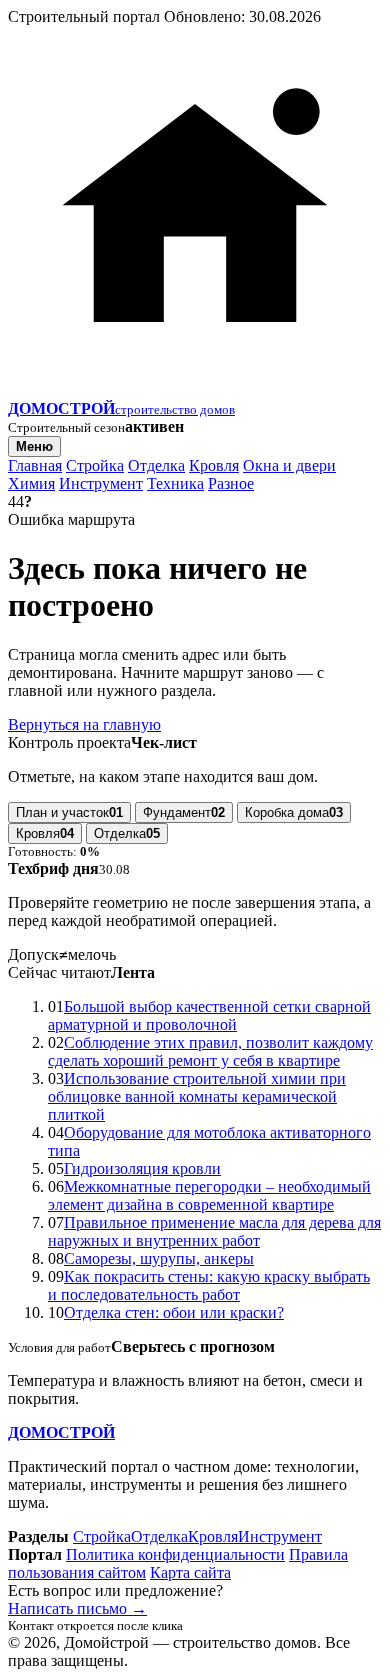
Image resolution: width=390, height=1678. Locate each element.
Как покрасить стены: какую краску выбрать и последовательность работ (209, 1285)
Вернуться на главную (84, 724)
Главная (35, 465)
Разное (231, 483)
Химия (31, 483)
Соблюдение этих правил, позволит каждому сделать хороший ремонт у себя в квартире (210, 1051)
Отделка (156, 465)
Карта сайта (190, 1572)
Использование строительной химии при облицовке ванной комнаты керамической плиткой (197, 1096)
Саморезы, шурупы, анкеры (159, 1258)
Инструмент (101, 483)
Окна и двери (289, 465)
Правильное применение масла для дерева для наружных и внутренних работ (214, 1231)
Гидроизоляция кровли (142, 1168)
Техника (175, 483)
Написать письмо (77, 1608)
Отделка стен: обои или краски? (174, 1312)
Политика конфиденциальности (175, 1554)
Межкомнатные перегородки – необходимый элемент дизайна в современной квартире (209, 1195)
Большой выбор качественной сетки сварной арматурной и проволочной (209, 1015)
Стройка (95, 465)
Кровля (214, 465)
